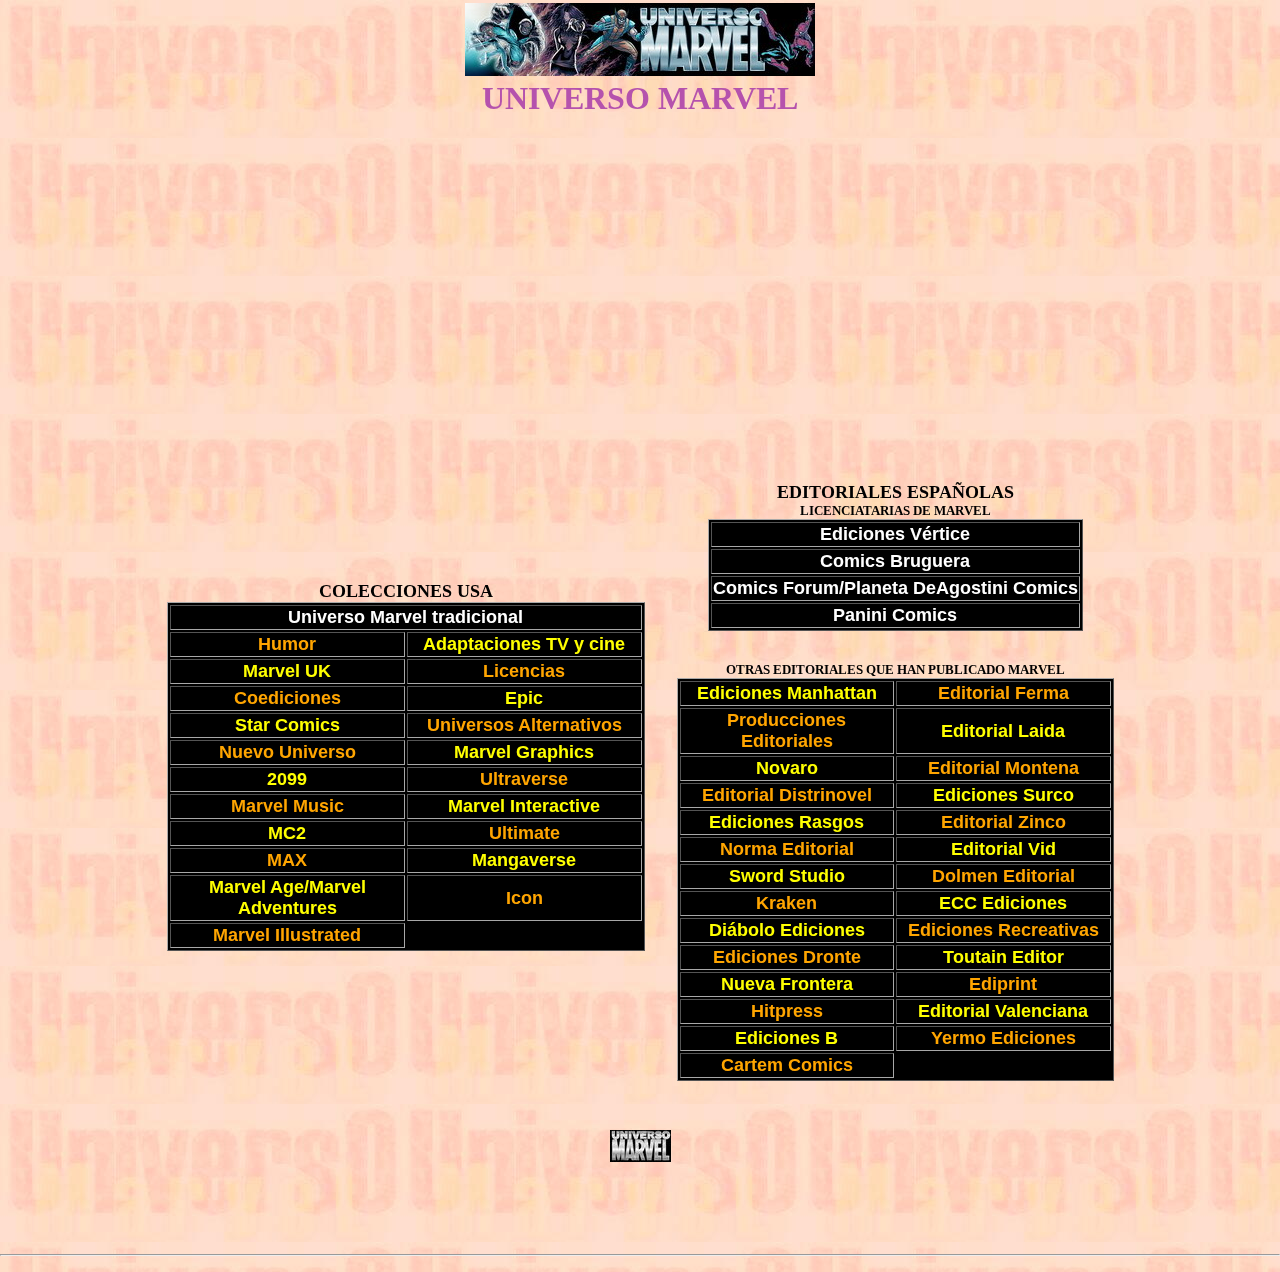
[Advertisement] (640, 270)
